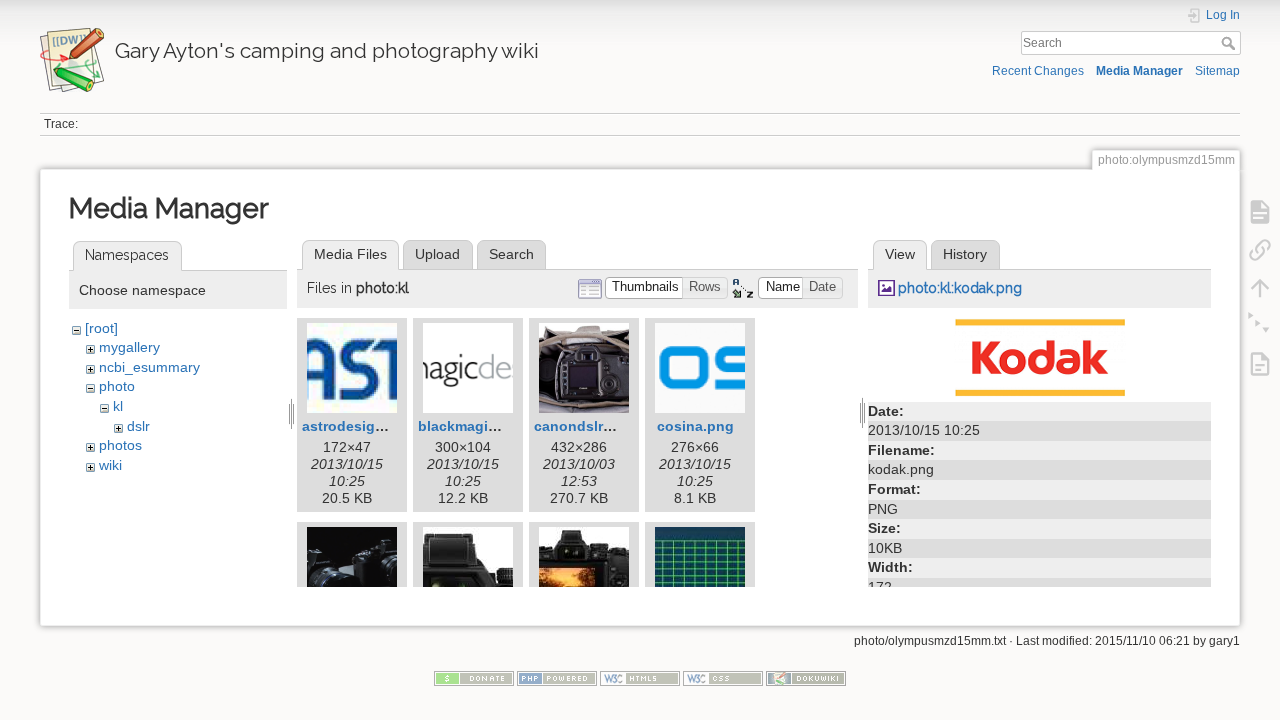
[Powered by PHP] (557, 677)
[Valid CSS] (723, 677)
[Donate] (474, 677)
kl (118, 406)
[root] (101, 328)
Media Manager (1139, 71)
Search (1230, 43)
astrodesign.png (358, 426)
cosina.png (695, 426)
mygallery (129, 347)
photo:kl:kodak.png (960, 288)
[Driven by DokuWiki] (806, 677)
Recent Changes (1038, 71)
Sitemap (1217, 71)
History (965, 254)
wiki (110, 465)
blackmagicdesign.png (496, 426)
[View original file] (1040, 356)
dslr (138, 426)
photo (117, 386)
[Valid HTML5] (640, 677)
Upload (437, 254)
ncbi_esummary (149, 367)
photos (120, 445)
